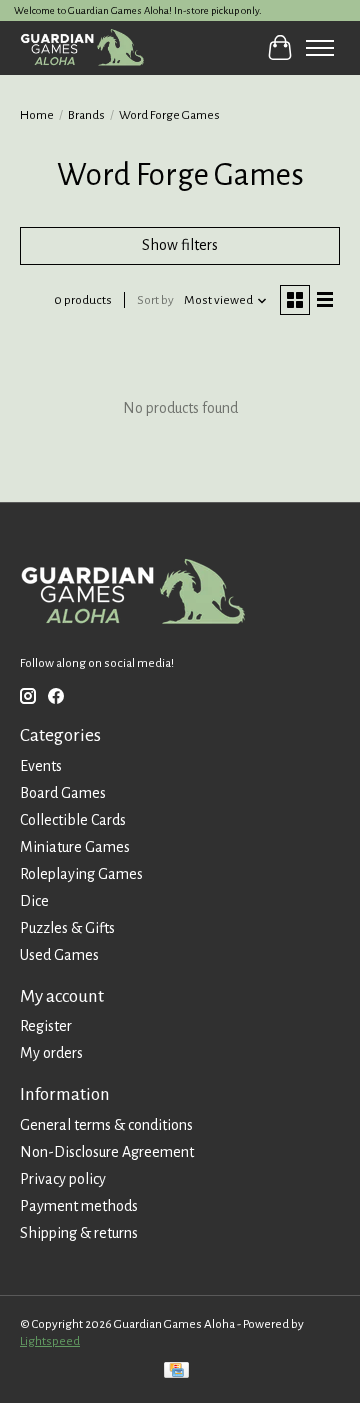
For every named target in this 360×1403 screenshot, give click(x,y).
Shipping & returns (79, 1233)
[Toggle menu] (320, 48)
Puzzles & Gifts (67, 928)
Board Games (63, 793)
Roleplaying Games (81, 874)
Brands (86, 115)
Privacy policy (63, 1179)
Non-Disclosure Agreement (107, 1152)
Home (37, 115)
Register (46, 1026)
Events (41, 766)
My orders (51, 1053)
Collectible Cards (73, 820)
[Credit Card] (176, 1372)
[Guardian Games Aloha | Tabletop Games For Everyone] (82, 47)
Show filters (180, 245)
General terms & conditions (106, 1125)
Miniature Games (75, 847)
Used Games (59, 955)
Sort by (155, 300)
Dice (34, 901)
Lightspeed (50, 1341)
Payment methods (79, 1206)
